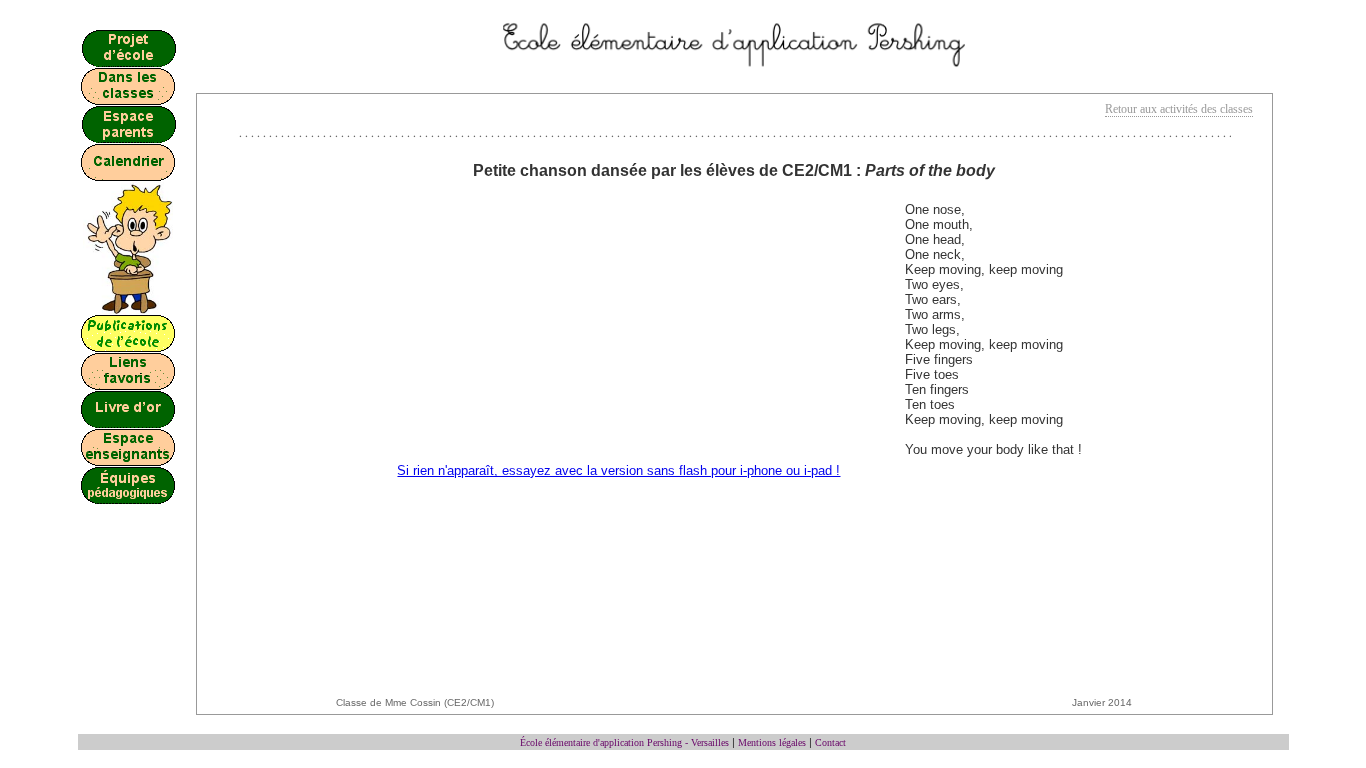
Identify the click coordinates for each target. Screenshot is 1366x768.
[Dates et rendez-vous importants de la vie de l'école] (128, 176)
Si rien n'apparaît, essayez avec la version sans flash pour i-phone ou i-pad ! (618, 470)
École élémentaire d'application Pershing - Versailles (624, 742)
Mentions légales (772, 742)
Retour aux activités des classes (1179, 109)
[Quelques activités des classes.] (128, 100)
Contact (830, 742)
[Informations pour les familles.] (128, 138)
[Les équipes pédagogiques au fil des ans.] (128, 499)
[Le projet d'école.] (128, 62)
